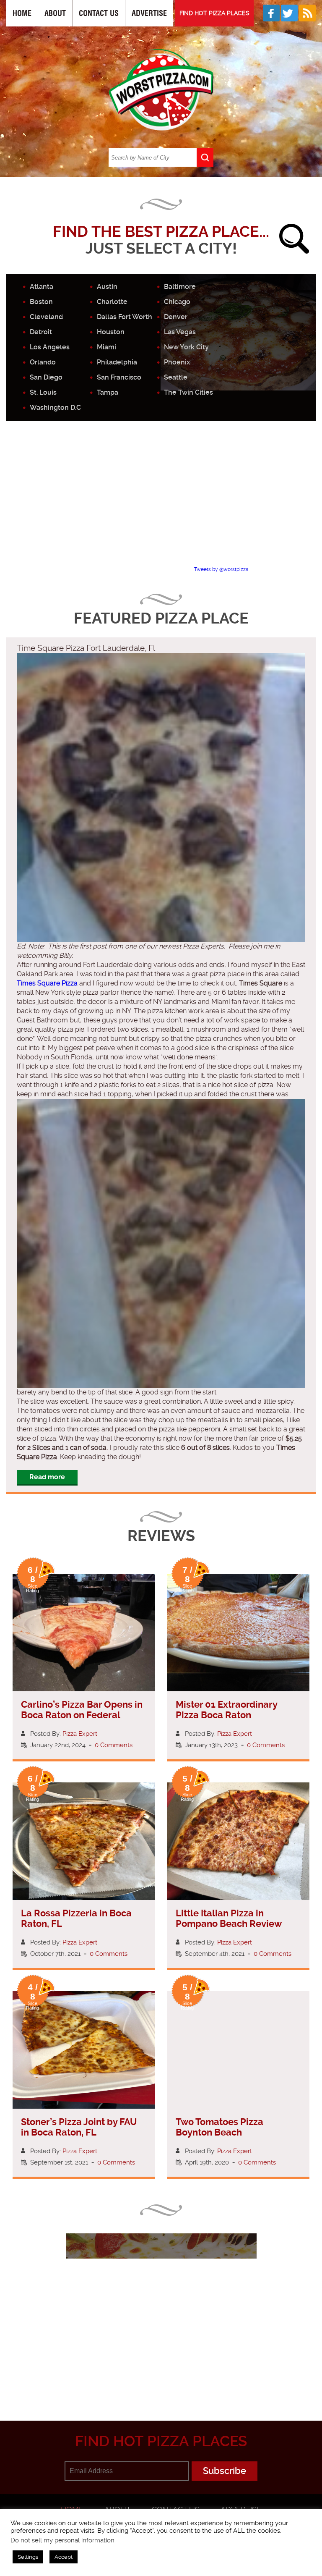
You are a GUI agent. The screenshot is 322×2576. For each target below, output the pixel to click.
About (55, 13)
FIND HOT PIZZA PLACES (214, 13)
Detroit (41, 332)
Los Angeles (50, 347)
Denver (176, 317)
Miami (106, 347)
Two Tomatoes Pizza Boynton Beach (219, 2127)
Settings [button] (28, 2557)
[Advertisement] (164, 501)
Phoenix (177, 362)
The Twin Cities (188, 392)
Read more (47, 1477)
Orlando (43, 362)
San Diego (46, 377)
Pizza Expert (80, 1734)
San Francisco (119, 377)
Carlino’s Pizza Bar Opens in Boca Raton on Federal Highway (82, 1715)
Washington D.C (55, 407)
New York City (186, 347)
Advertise (149, 13)
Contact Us (99, 13)
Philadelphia (117, 362)
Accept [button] (64, 2557)
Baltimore (180, 287)
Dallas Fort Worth (125, 317)
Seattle (176, 377)
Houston (111, 332)
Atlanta (42, 287)
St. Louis (43, 392)
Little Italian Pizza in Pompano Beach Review (229, 1918)
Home (22, 13)
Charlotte (112, 302)
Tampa (108, 392)
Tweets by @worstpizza (221, 569)
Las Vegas (180, 332)
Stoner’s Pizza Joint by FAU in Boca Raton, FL (79, 2127)
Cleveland (46, 317)
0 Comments (114, 1745)
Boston (41, 302)
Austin (107, 287)
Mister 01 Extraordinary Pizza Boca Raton (226, 1710)
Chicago (177, 302)
